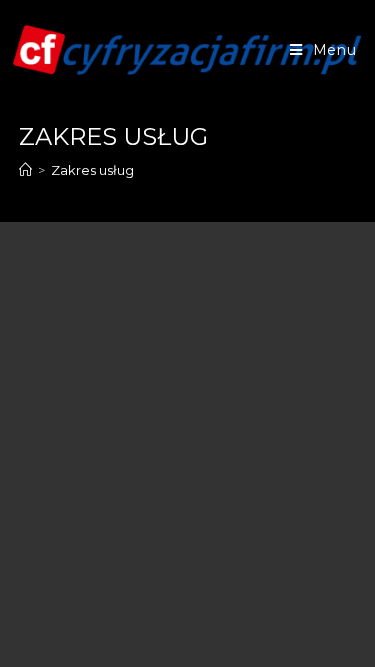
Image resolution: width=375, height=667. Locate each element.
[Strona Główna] (25, 170)
